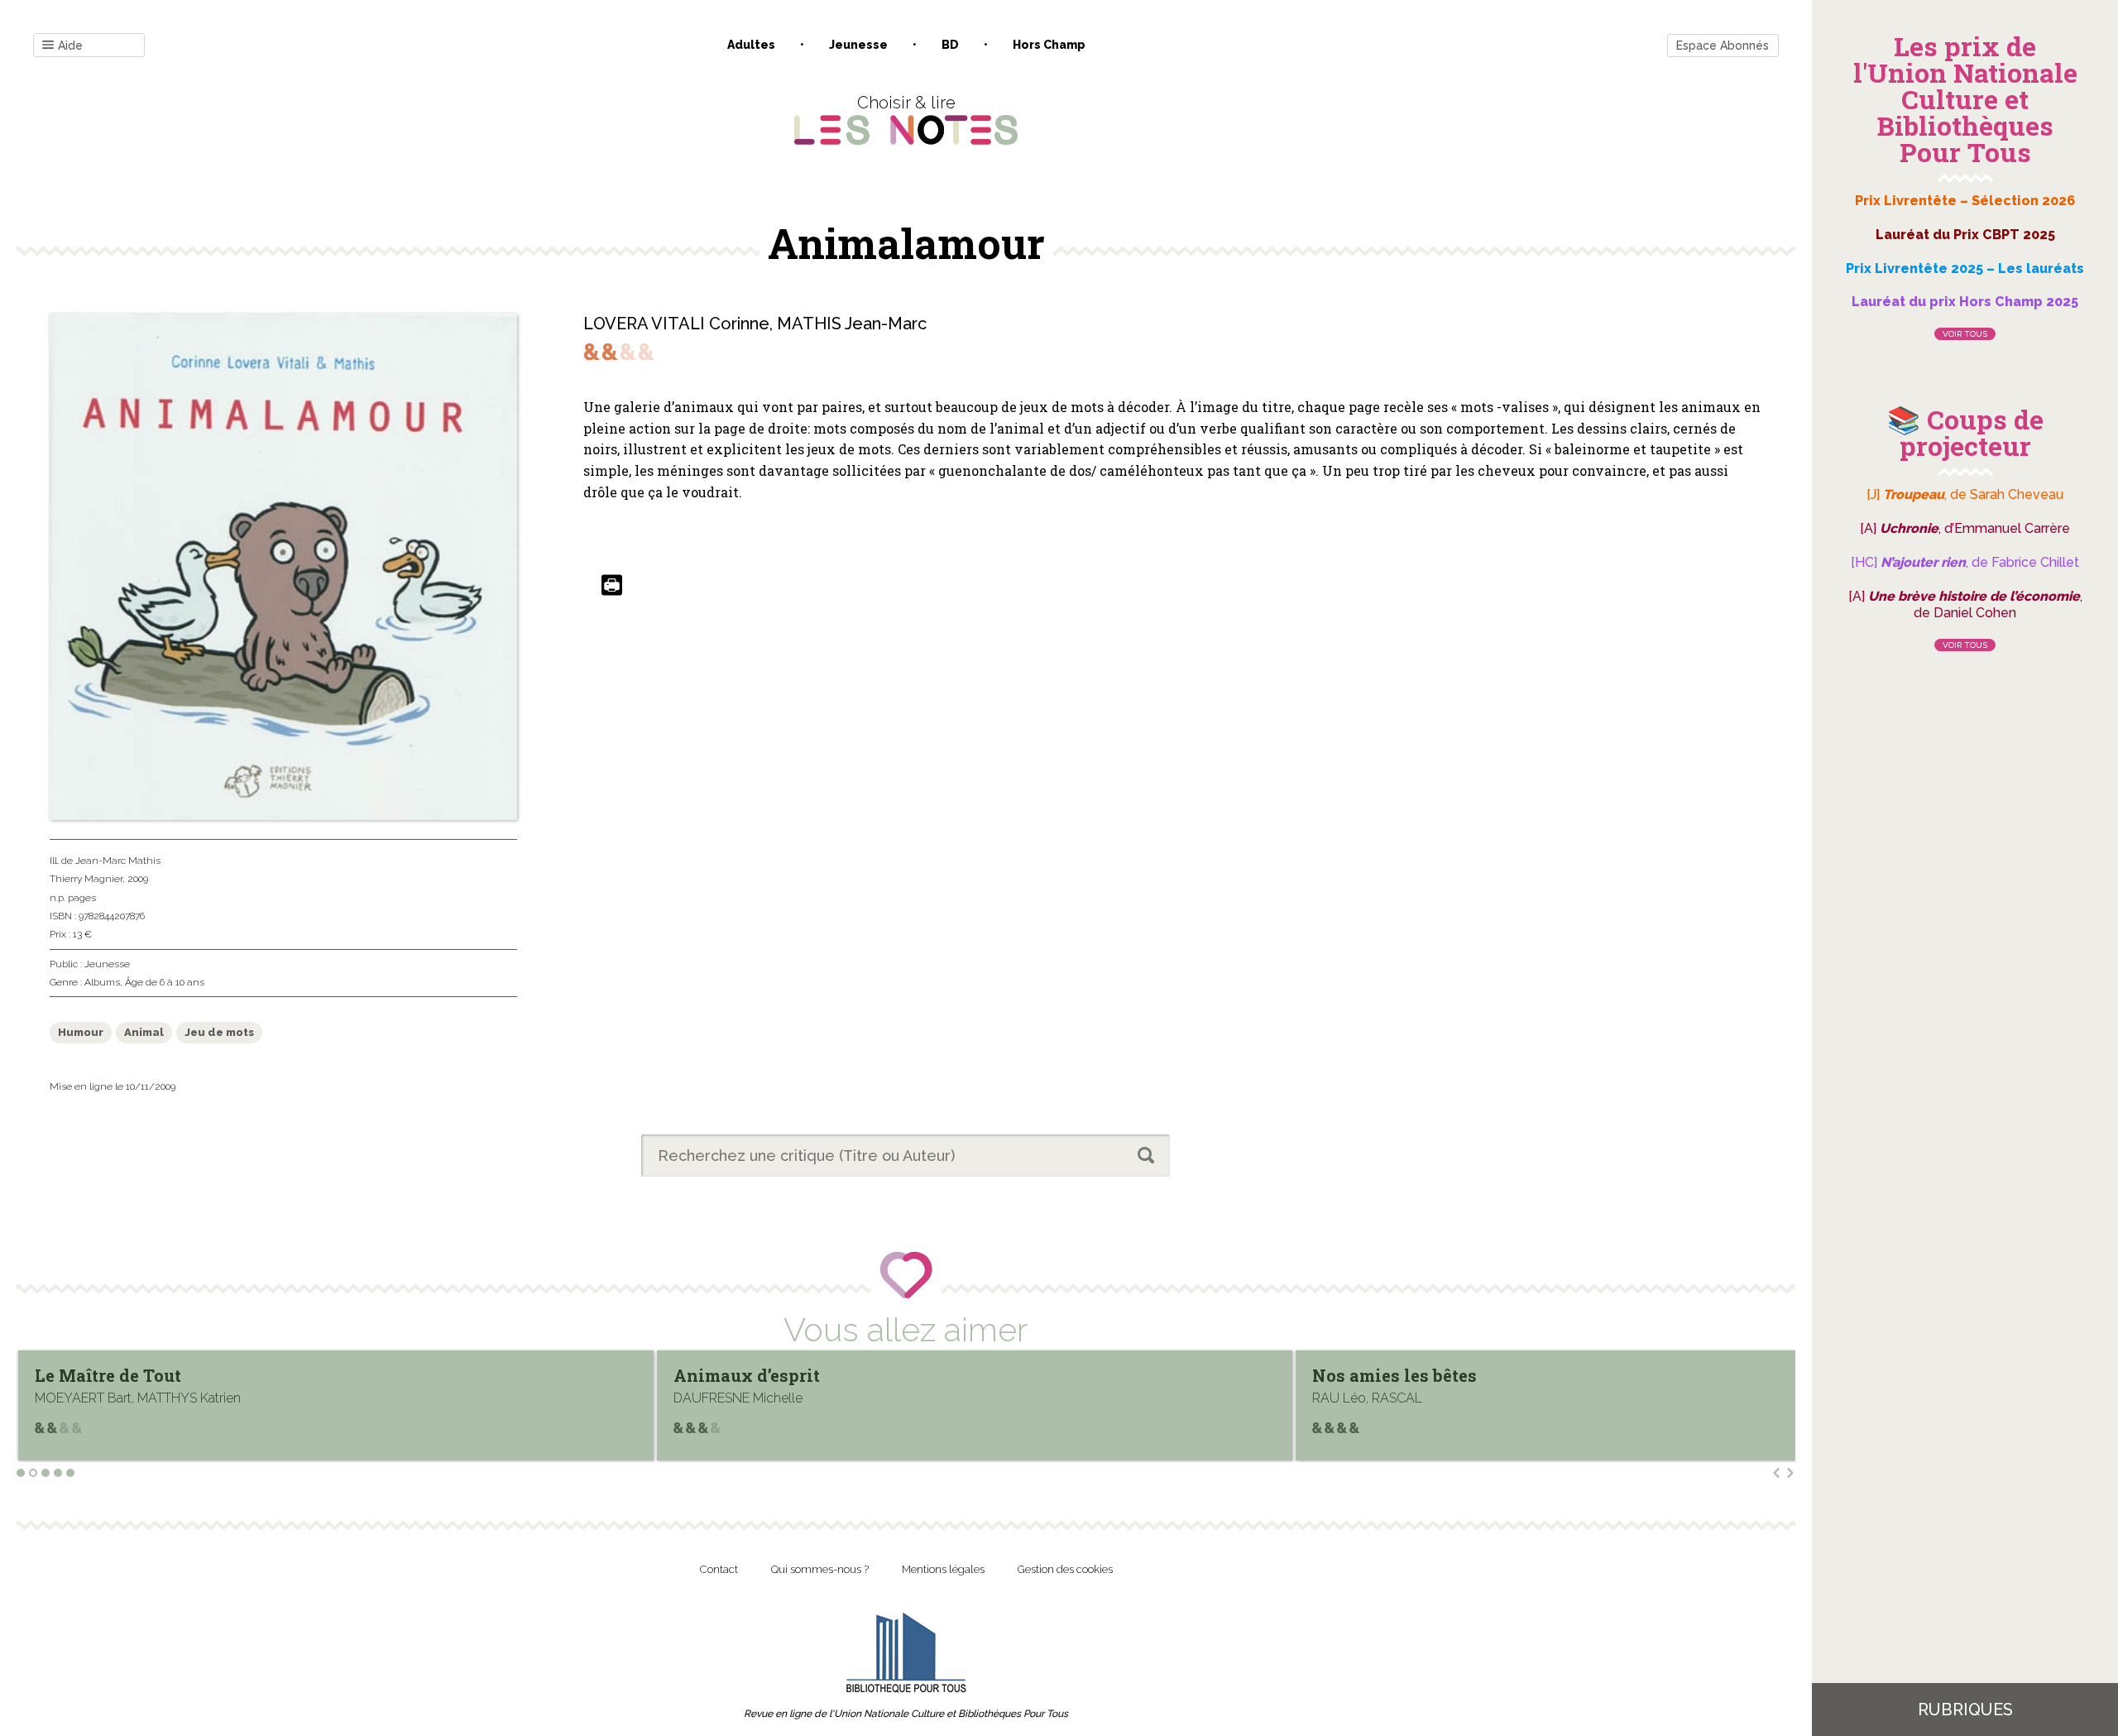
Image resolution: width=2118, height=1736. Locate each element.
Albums (102, 982)
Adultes (751, 45)
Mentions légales (943, 1569)
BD (950, 45)
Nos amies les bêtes (756, 1375)
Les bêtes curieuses (1393, 1375)
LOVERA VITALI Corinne (676, 324)
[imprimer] (612, 586)
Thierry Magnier (86, 879)
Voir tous (1965, 334)
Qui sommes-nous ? (820, 1569)
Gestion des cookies (1065, 1569)
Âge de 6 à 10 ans (165, 982)
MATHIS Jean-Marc (852, 324)
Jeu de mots (219, 1032)
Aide (70, 46)
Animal (144, 1032)
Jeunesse (858, 45)
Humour (81, 1032)
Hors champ (1049, 45)
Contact (719, 1569)
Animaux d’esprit (108, 1375)
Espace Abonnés (1723, 46)
